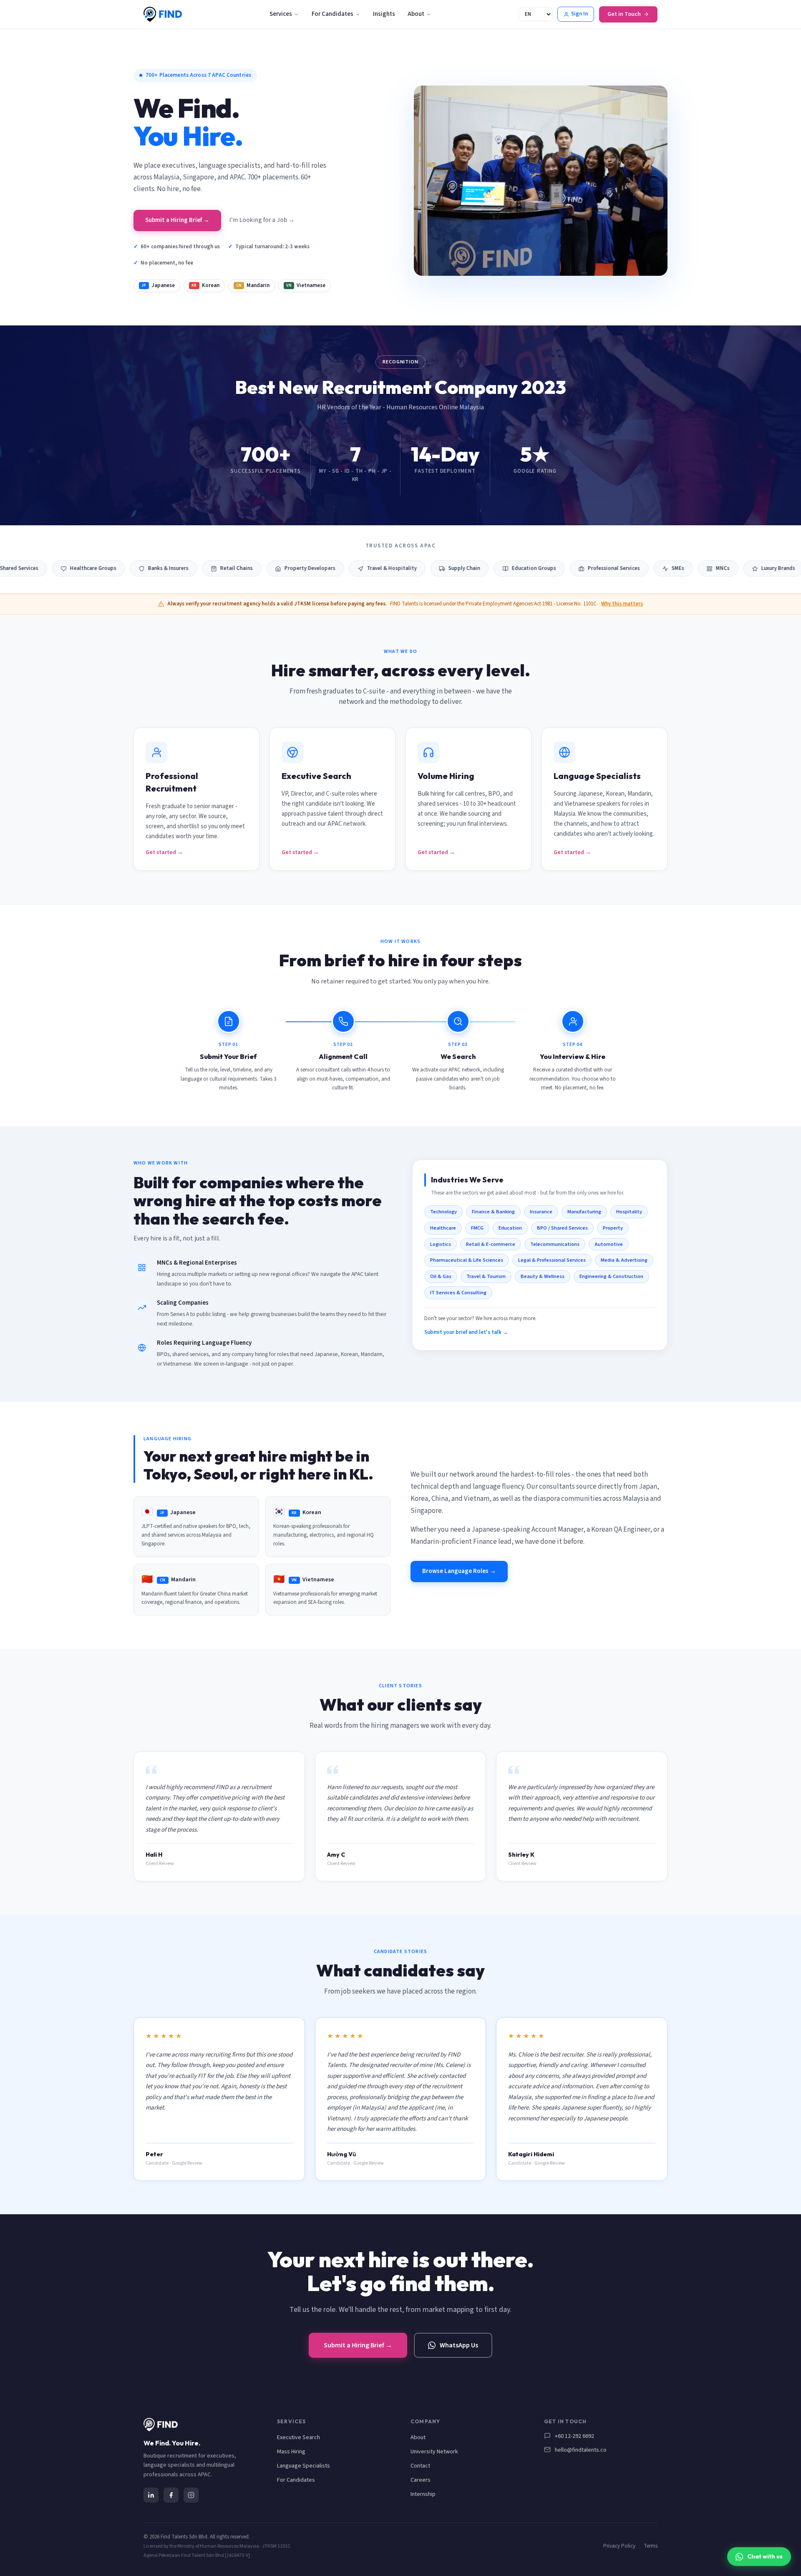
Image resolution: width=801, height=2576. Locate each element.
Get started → (164, 852)
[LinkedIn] (151, 2495)
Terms (651, 2546)
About (416, 14)
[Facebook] (171, 2495)
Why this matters (622, 604)
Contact (420, 2466)
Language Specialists (304, 2466)
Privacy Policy (619, 2546)
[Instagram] (191, 2495)
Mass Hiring (291, 2452)
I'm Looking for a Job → (262, 220)
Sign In (579, 14)
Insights (384, 14)
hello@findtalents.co (581, 2450)
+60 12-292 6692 (574, 2436)
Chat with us (765, 2556)
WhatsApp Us (459, 2345)
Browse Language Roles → (459, 1571)
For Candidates (332, 14)
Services (281, 14)
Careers (421, 2480)
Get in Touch (624, 14)
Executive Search (298, 2437)
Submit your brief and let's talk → (466, 1332)
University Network (434, 2452)
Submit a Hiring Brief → (177, 220)
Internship (423, 2494)
